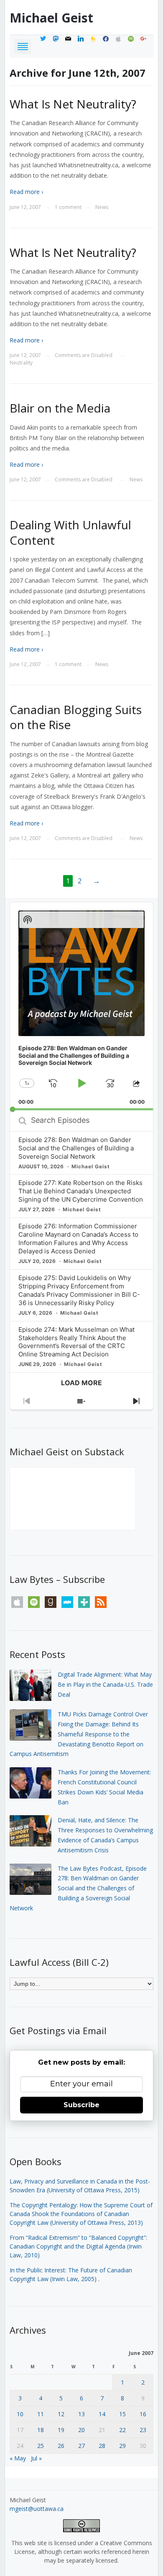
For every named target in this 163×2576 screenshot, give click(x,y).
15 (122, 2414)
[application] (81, 1006)
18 (41, 2430)
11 (41, 2414)
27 (81, 2446)
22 (122, 2430)
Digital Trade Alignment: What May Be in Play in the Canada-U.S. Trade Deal (105, 1684)
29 (122, 2446)
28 (102, 2446)
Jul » (36, 2458)
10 (20, 2414)
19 (61, 2430)
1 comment (68, 207)
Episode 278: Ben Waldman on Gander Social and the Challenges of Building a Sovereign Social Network (76, 1148)
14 (102, 2414)
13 (81, 2414)
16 (143, 2414)
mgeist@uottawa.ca (37, 2509)
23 (143, 2430)
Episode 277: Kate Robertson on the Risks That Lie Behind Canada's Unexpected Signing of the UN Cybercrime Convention (81, 1191)
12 (61, 2414)
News (102, 207)
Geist (51, 18)
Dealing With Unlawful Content (70, 532)
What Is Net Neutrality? (73, 104)
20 (81, 2430)
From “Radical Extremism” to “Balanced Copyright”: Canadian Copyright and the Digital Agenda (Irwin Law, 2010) (78, 2246)
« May (18, 2458)
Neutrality (21, 363)
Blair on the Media (60, 408)
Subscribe (81, 2105)
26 (61, 2446)
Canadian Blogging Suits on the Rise (76, 717)
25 (41, 2446)
